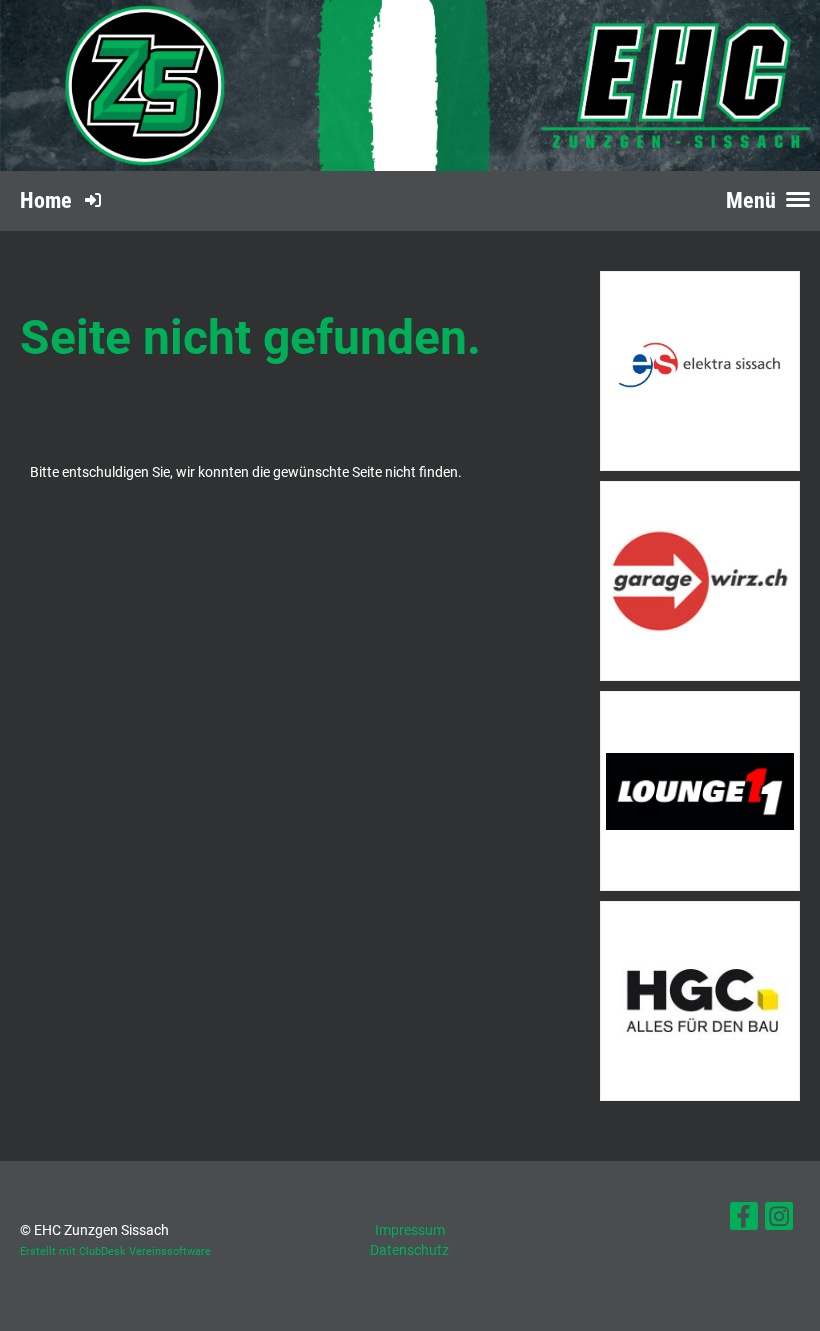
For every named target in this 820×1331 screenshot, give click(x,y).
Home (46, 200)
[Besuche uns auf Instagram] (779, 1220)
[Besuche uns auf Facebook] (744, 1220)
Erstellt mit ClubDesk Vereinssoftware (115, 1251)
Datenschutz (409, 1250)
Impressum (410, 1230)
